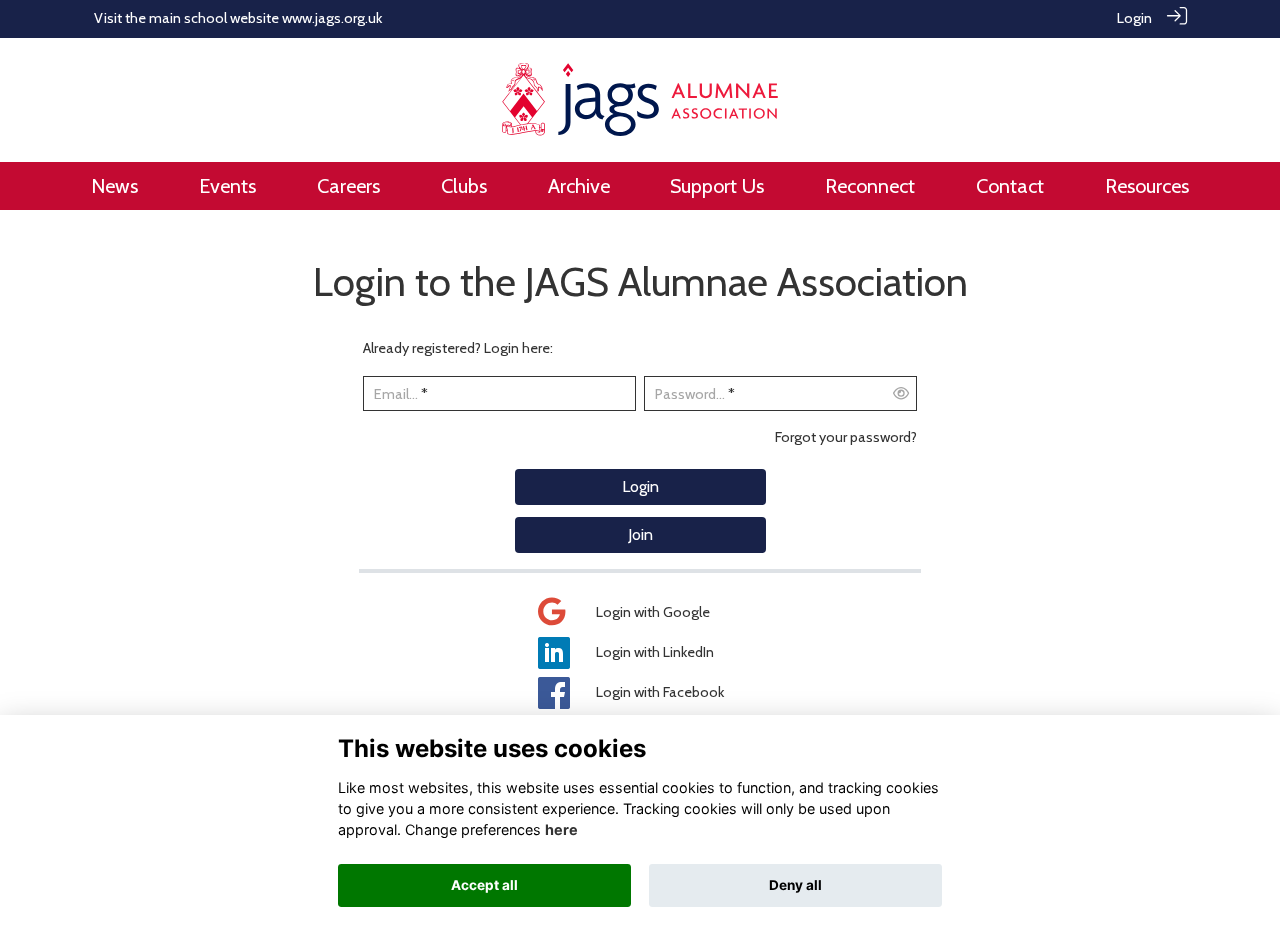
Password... (690, 394)
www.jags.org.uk (332, 18)
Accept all (484, 885)
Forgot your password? (846, 437)
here (561, 829)
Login (1134, 18)
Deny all (795, 885)
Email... (396, 394)
